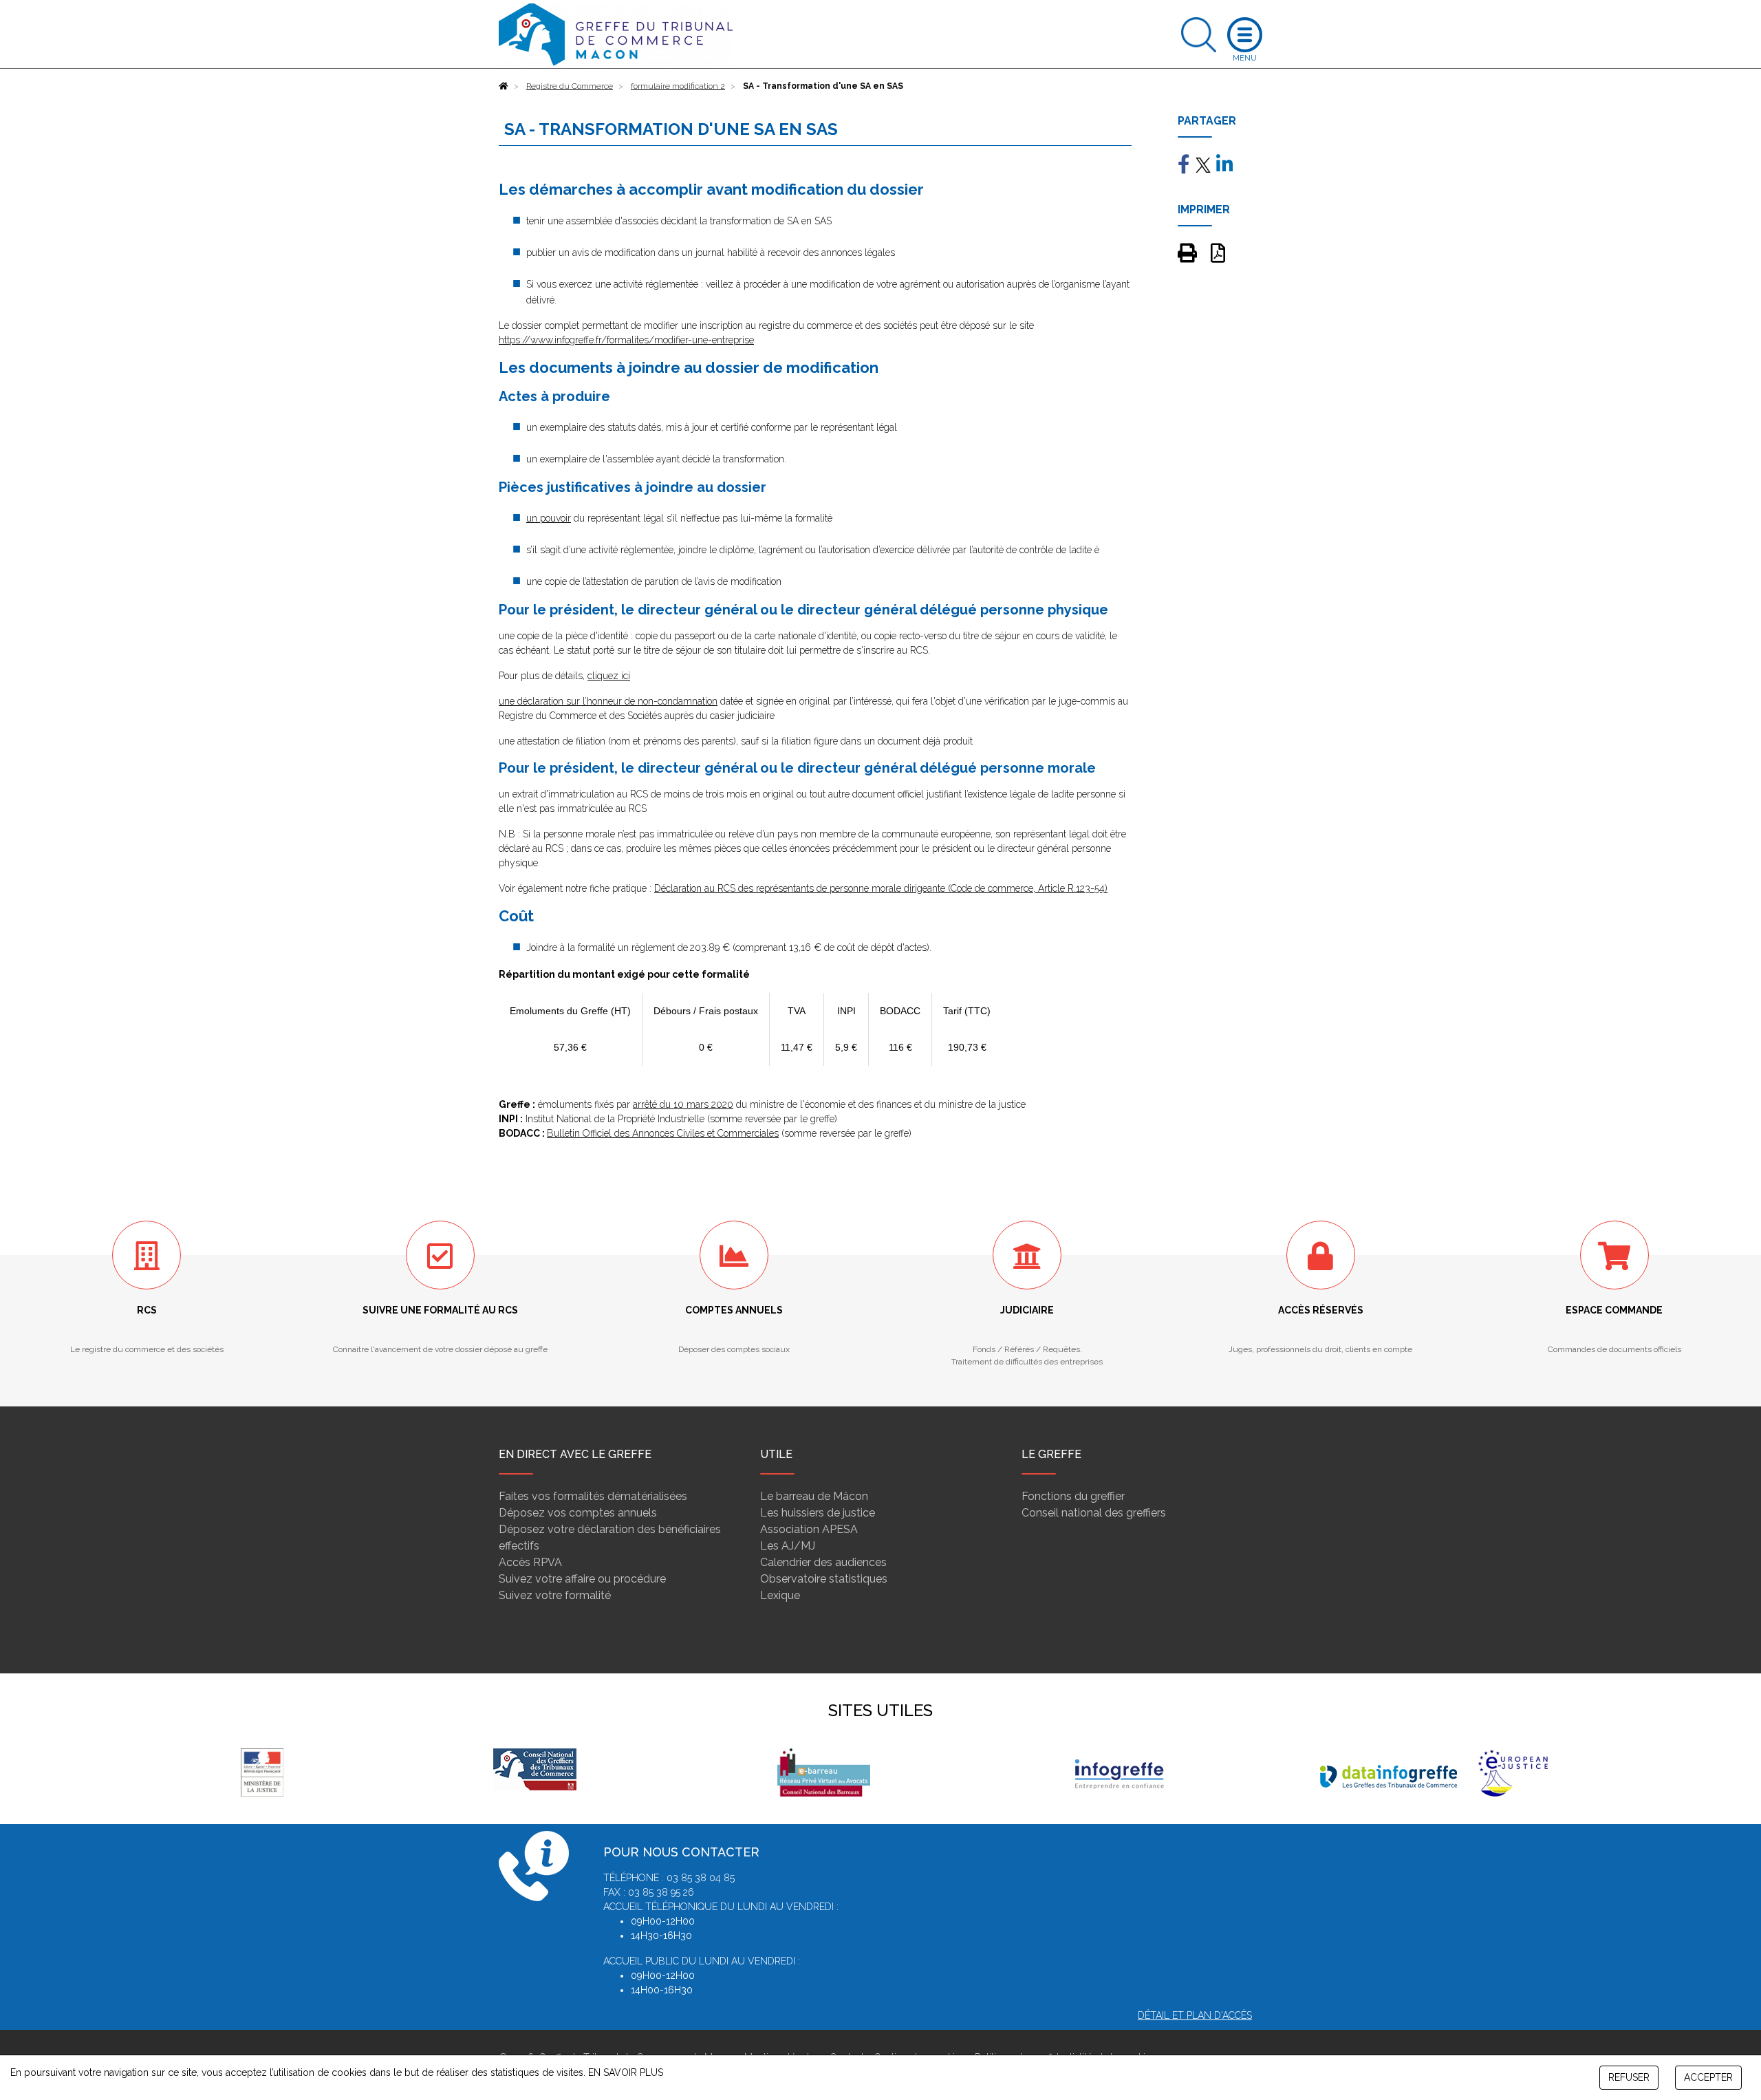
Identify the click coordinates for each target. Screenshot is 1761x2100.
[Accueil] (504, 86)
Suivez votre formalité (555, 1595)
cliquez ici (609, 676)
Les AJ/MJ (788, 1546)
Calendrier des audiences (823, 1562)
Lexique (780, 1595)
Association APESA (809, 1529)
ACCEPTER (1708, 2077)
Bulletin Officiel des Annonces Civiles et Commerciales (663, 1133)
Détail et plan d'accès (1195, 2015)
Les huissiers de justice (818, 1513)
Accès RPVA (530, 1562)
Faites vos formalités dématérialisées (593, 1496)
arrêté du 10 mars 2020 (683, 1104)
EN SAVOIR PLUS (626, 2072)
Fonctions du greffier (1073, 1496)
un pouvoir (549, 518)
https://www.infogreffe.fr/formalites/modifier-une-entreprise (626, 340)
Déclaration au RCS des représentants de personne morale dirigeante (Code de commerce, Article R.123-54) (881, 888)
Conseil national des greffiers (1094, 1513)
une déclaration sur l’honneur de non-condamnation (608, 701)
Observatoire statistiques (824, 1579)
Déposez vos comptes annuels (578, 1513)
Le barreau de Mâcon (814, 1496)
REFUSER (1629, 2077)
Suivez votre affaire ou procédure (582, 1579)
